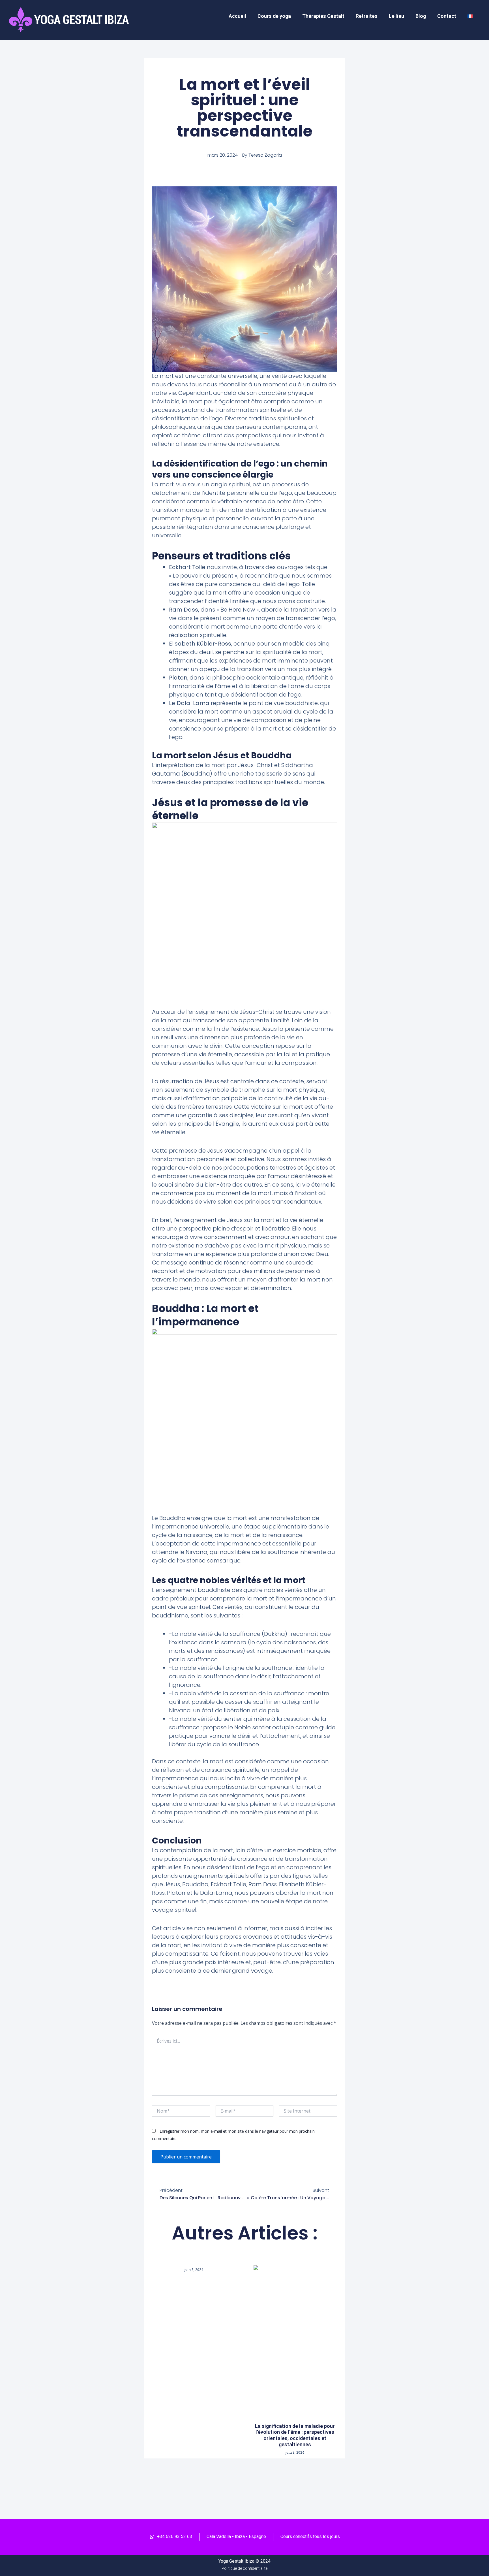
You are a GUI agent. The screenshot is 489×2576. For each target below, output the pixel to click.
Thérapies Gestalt (323, 16)
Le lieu (396, 16)
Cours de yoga (274, 16)
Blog (421, 16)
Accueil (237, 16)
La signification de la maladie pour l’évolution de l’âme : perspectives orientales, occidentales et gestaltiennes (295, 2435)
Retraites (367, 16)
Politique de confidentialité (244, 2568)
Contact (447, 16)
